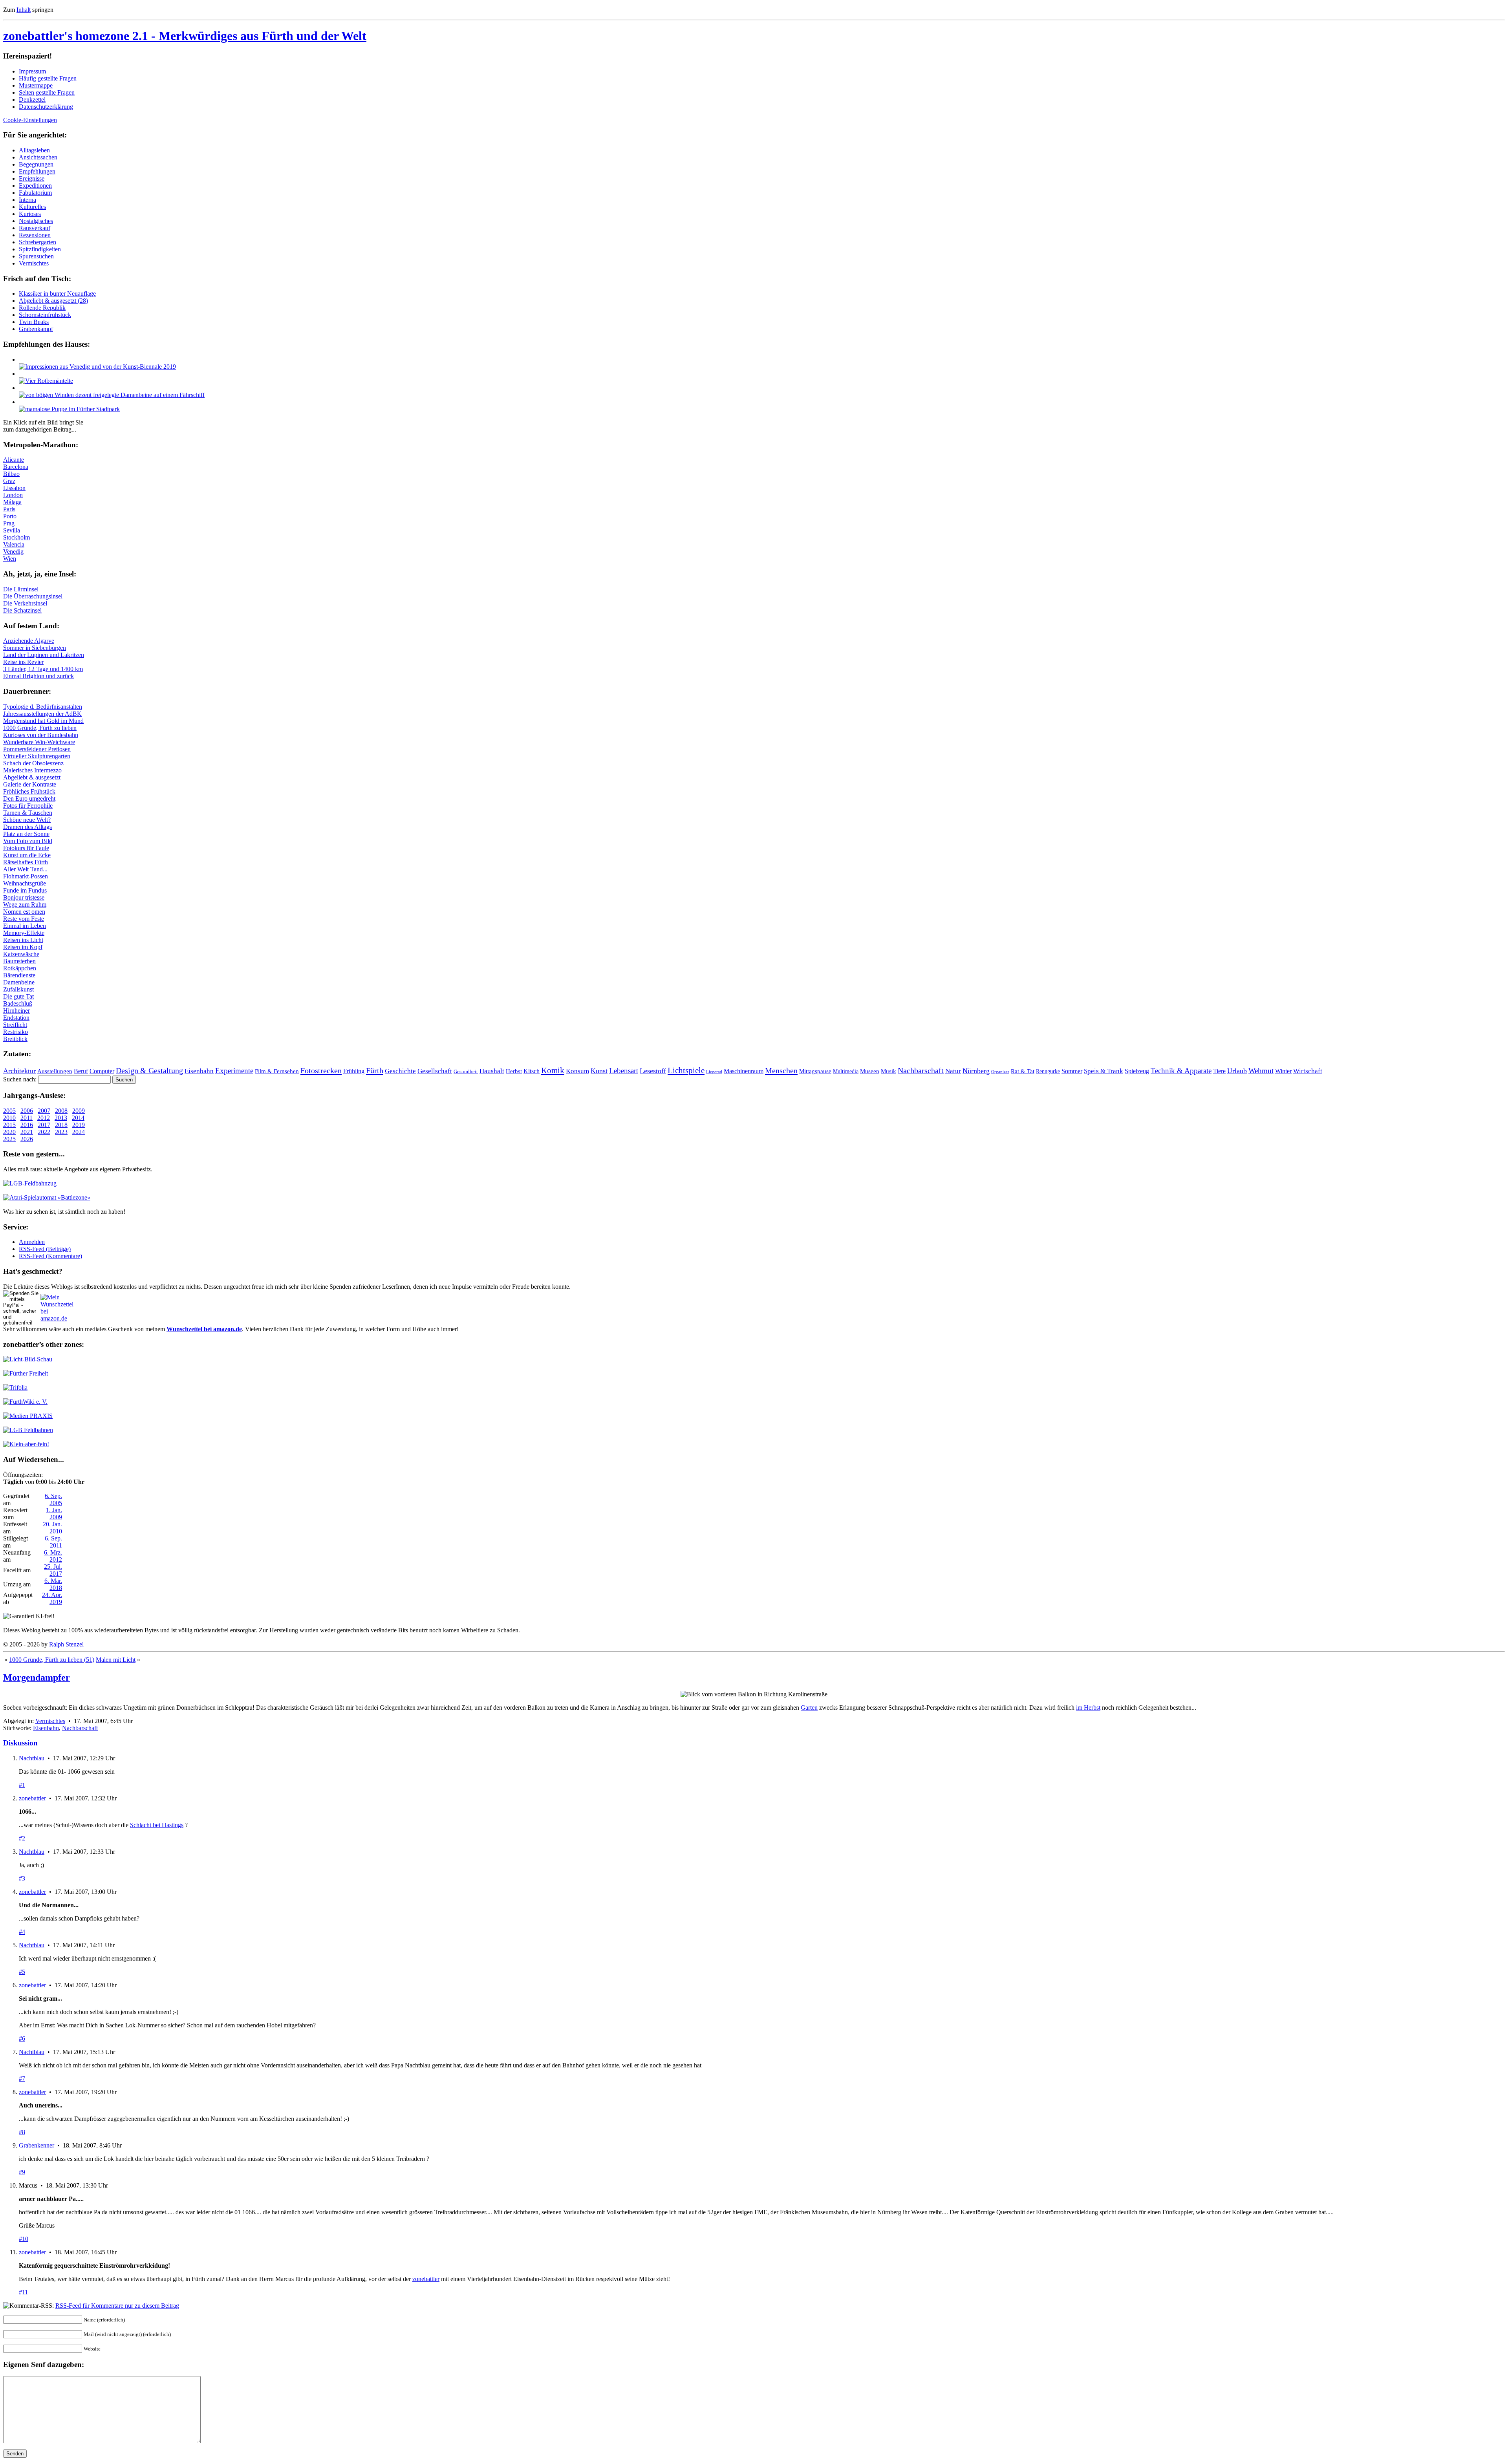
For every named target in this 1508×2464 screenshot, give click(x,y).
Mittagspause (815, 1071)
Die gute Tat (18, 996)
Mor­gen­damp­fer (37, 1677)
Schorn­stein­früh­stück (45, 315)
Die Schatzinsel (22, 610)
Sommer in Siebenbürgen (35, 648)
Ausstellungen (55, 1071)
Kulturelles (32, 207)
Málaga (12, 502)
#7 (22, 2079)
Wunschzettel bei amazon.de (204, 1329)
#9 (22, 2172)
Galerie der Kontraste (30, 784)
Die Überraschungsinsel (33, 596)
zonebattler (32, 1798)
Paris (9, 509)
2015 (9, 1125)
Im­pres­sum (32, 71)
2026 (27, 1139)
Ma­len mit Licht (116, 1660)
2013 (61, 1118)
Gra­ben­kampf (36, 329)
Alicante (14, 460)
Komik (553, 1070)
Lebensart (624, 1071)
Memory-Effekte (24, 933)
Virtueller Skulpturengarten (37, 756)
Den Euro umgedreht (29, 798)
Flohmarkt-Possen (26, 876)
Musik (889, 1071)
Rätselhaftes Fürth (26, 862)
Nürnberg (976, 1071)
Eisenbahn (199, 1071)
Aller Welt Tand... (25, 869)
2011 (27, 1118)
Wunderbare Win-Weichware (39, 742)
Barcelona (16, 467)
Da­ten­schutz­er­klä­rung (46, 107)
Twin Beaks (34, 322)
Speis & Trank (1104, 1071)
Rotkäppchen (20, 968)
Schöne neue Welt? (27, 820)
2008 (61, 1111)
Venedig (13, 552)
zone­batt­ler (426, 2279)
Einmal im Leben (25, 926)
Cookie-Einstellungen (30, 120)
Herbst (514, 1071)
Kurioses (30, 214)
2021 (27, 1132)
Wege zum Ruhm (25, 905)
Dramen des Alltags (27, 827)
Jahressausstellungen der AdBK (42, 714)
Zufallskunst (18, 989)
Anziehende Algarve (29, 641)
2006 (27, 1111)
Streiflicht (15, 1025)
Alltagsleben (34, 150)
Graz (9, 481)
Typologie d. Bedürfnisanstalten (43, 707)
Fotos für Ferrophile (28, 806)
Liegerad (714, 1072)
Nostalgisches (36, 221)
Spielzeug (1137, 1071)
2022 (44, 1132)
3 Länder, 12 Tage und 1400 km (43, 669)
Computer (102, 1071)
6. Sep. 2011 (53, 1542)
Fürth (375, 1070)
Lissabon (14, 488)
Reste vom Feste (24, 919)
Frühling (354, 1071)
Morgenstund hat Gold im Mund (43, 721)
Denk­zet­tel (32, 100)
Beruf (81, 1071)
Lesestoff (653, 1071)
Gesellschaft (435, 1071)
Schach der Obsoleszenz (33, 763)
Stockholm (16, 537)
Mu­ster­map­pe (36, 85)
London (13, 495)
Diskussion (20, 1743)
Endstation (16, 1018)
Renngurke (1048, 1071)
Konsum (577, 1071)
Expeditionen (35, 186)
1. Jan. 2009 (54, 1514)
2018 (61, 1125)
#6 (22, 2039)
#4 (22, 1932)
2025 (9, 1139)
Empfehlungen (37, 171)
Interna (27, 200)
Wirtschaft (1308, 1071)
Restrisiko (16, 1032)
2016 (27, 1125)
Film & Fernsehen (277, 1071)
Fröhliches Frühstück (29, 791)
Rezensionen (35, 235)
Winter (1283, 1071)
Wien (10, 559)
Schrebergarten (38, 242)
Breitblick (15, 1039)
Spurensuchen (36, 256)
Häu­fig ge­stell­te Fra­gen (48, 78)
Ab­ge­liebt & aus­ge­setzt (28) (53, 301)
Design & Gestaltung (149, 1070)
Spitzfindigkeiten (40, 249)
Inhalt (24, 10)
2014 (78, 1118)
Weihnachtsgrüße (25, 883)
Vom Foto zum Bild (28, 841)
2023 (61, 1132)
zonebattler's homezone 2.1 (185, 36)
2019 (79, 1125)
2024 (79, 1132)
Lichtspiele (686, 1070)
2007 (44, 1111)
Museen (870, 1071)
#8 (22, 2132)
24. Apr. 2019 (52, 1598)
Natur (953, 1071)
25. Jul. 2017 (53, 1570)
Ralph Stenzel (66, 1644)
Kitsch (532, 1071)
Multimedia (846, 1071)
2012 (44, 1118)
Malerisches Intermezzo (32, 770)
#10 (24, 2239)
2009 (79, 1111)
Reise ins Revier (23, 662)
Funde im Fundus (25, 890)
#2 (22, 1838)
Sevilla (12, 530)
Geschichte (400, 1071)
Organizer (1000, 1072)
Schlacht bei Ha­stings (157, 1825)
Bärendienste (19, 975)
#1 (22, 1785)
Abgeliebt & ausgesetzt (32, 777)
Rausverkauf (35, 228)
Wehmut (1261, 1071)
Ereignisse (32, 178)
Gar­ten (809, 1708)
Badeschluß (18, 1003)
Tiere (1219, 1071)
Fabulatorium (35, 193)
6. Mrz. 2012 (53, 1556)
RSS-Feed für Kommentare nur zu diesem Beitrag (117, 2306)
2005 (9, 1111)
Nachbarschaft (921, 1070)
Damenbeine (19, 982)
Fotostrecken (321, 1070)
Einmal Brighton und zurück (38, 676)
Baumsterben (19, 961)
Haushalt (492, 1071)
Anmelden (32, 1242)
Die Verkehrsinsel (25, 603)
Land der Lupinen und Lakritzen (44, 655)
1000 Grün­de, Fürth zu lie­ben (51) (52, 1660)
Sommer (1072, 1071)
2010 (9, 1118)
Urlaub (1237, 1071)
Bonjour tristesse (24, 897)
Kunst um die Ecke (27, 855)
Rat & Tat (1023, 1071)
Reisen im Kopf (23, 947)
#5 (22, 1972)
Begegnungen (36, 164)
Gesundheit (466, 1072)
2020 (9, 1132)
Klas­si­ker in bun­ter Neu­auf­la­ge (57, 294)
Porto (10, 516)
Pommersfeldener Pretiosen (37, 749)
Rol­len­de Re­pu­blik (42, 308)
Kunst (599, 1071)
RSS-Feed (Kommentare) (50, 1256)
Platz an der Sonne (26, 834)
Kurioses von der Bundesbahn (41, 735)
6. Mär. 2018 (53, 1584)
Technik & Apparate (1181, 1071)
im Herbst (1088, 1708)
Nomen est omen (24, 912)
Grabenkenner (37, 2145)
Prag (9, 523)
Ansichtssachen (38, 157)
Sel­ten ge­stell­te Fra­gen (47, 92)
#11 (23, 2292)
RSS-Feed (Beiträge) (45, 1249)
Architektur (19, 1071)
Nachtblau (32, 1758)
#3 (22, 1878)
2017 (44, 1125)
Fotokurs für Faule (26, 848)
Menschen (781, 1070)
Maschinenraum (744, 1071)
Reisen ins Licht (23, 940)
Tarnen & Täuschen (28, 813)
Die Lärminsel (21, 589)
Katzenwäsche (21, 954)
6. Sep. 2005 (53, 1499)
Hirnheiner (16, 1011)
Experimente (234, 1071)
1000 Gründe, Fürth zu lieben (40, 728)
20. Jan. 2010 (52, 1528)
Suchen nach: (20, 1079)
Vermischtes (34, 263)
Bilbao (11, 474)
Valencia (14, 544)
